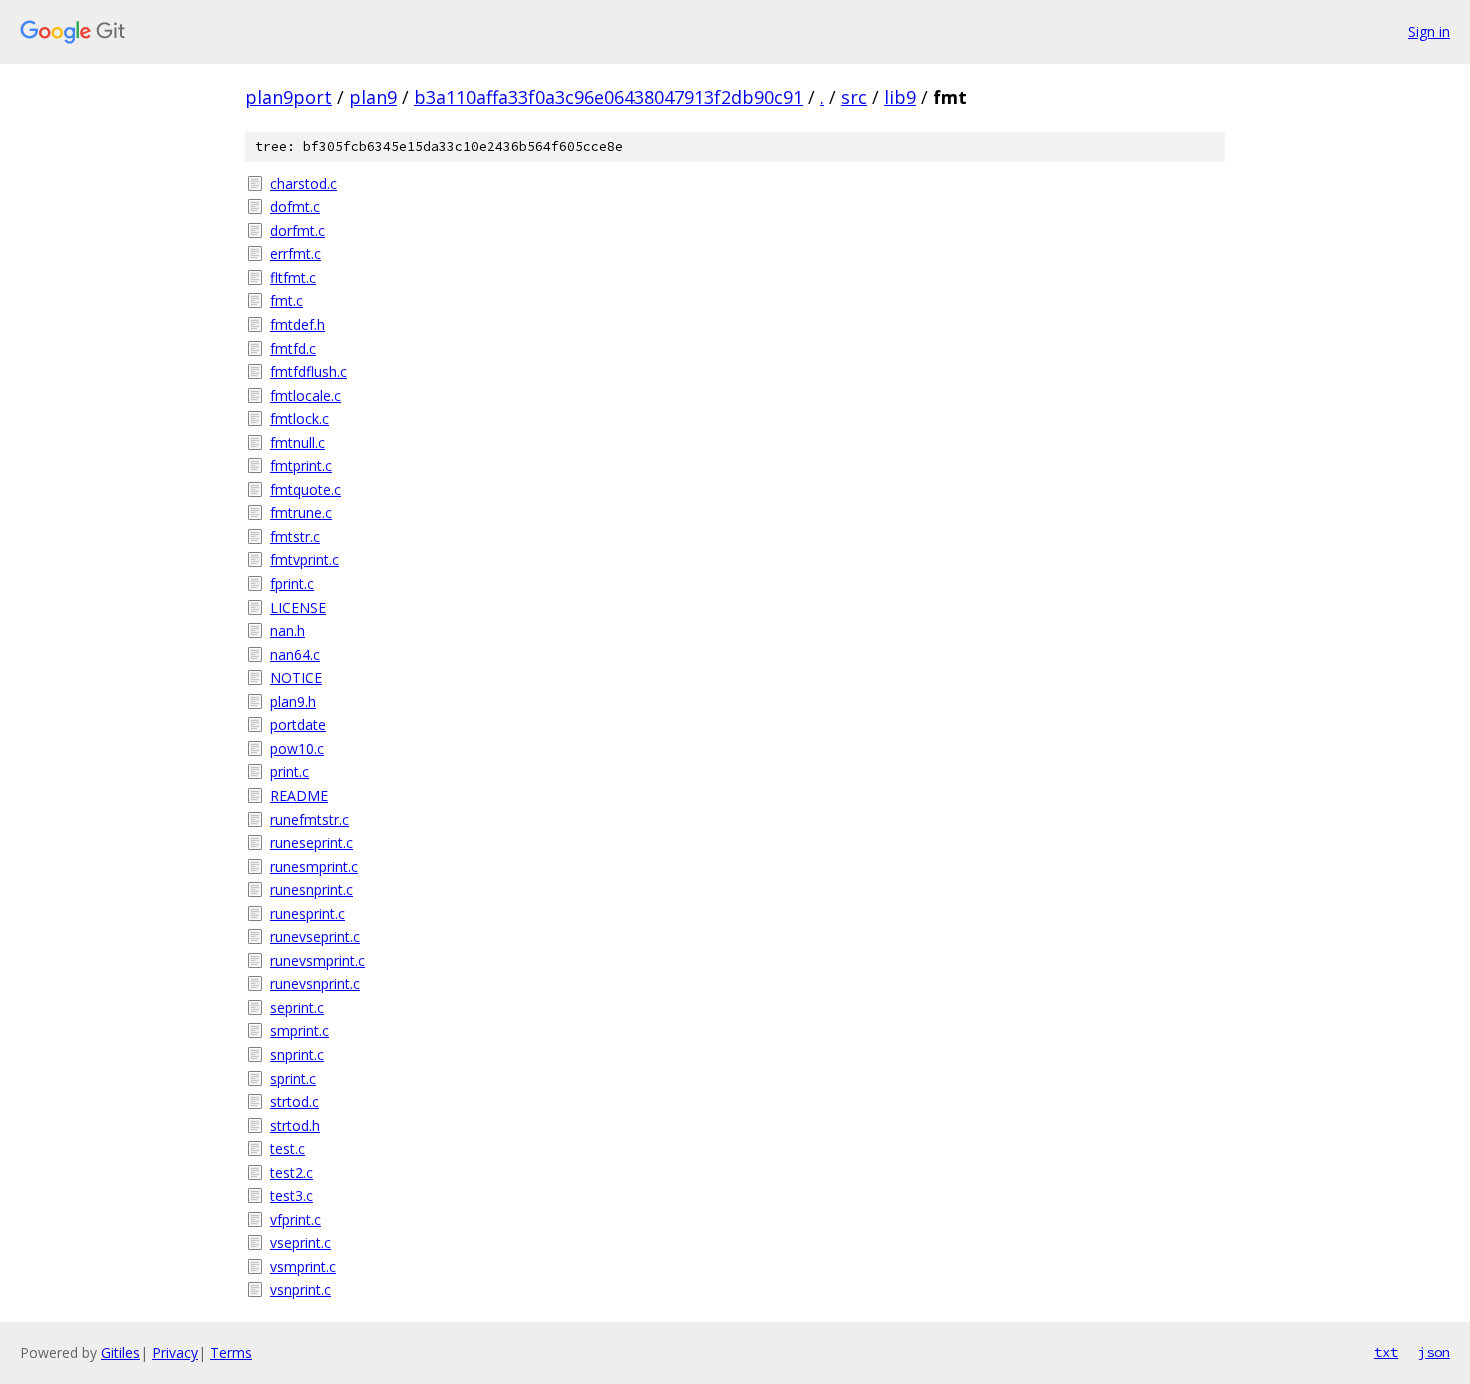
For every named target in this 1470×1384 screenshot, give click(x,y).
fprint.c (292, 583)
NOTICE (296, 677)
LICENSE (298, 607)
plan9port (288, 97)
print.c (289, 771)
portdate (298, 724)
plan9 (373, 97)
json (1434, 1352)
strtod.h (295, 1125)
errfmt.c (295, 253)
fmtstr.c (295, 536)
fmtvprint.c (304, 559)
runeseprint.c (311, 842)
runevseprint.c (315, 936)
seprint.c (297, 1007)
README (299, 795)
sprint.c (293, 1078)
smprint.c (299, 1030)
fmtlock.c (299, 418)
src (854, 97)
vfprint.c (295, 1219)
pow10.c (297, 748)
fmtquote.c (305, 489)
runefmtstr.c (309, 819)
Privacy (175, 1352)
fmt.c (286, 300)
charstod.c (303, 183)
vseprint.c (300, 1242)
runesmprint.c (314, 866)
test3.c (291, 1195)
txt (1386, 1352)
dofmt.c (295, 206)
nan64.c (295, 654)
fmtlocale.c (305, 395)
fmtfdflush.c (308, 371)
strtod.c (294, 1101)
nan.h (287, 630)
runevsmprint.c (317, 960)
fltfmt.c (293, 277)
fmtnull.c (297, 442)
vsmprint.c (303, 1266)
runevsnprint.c (315, 983)
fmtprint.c (301, 465)
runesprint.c (307, 913)
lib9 (900, 97)
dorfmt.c (297, 230)
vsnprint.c (300, 1289)
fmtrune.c (301, 512)
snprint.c (297, 1054)
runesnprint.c (311, 889)
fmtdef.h (297, 324)
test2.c (291, 1172)
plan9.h (293, 701)
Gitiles (120, 1352)
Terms (231, 1352)
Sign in (1429, 31)
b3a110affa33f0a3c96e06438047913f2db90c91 (608, 97)
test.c (287, 1148)
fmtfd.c (293, 348)
